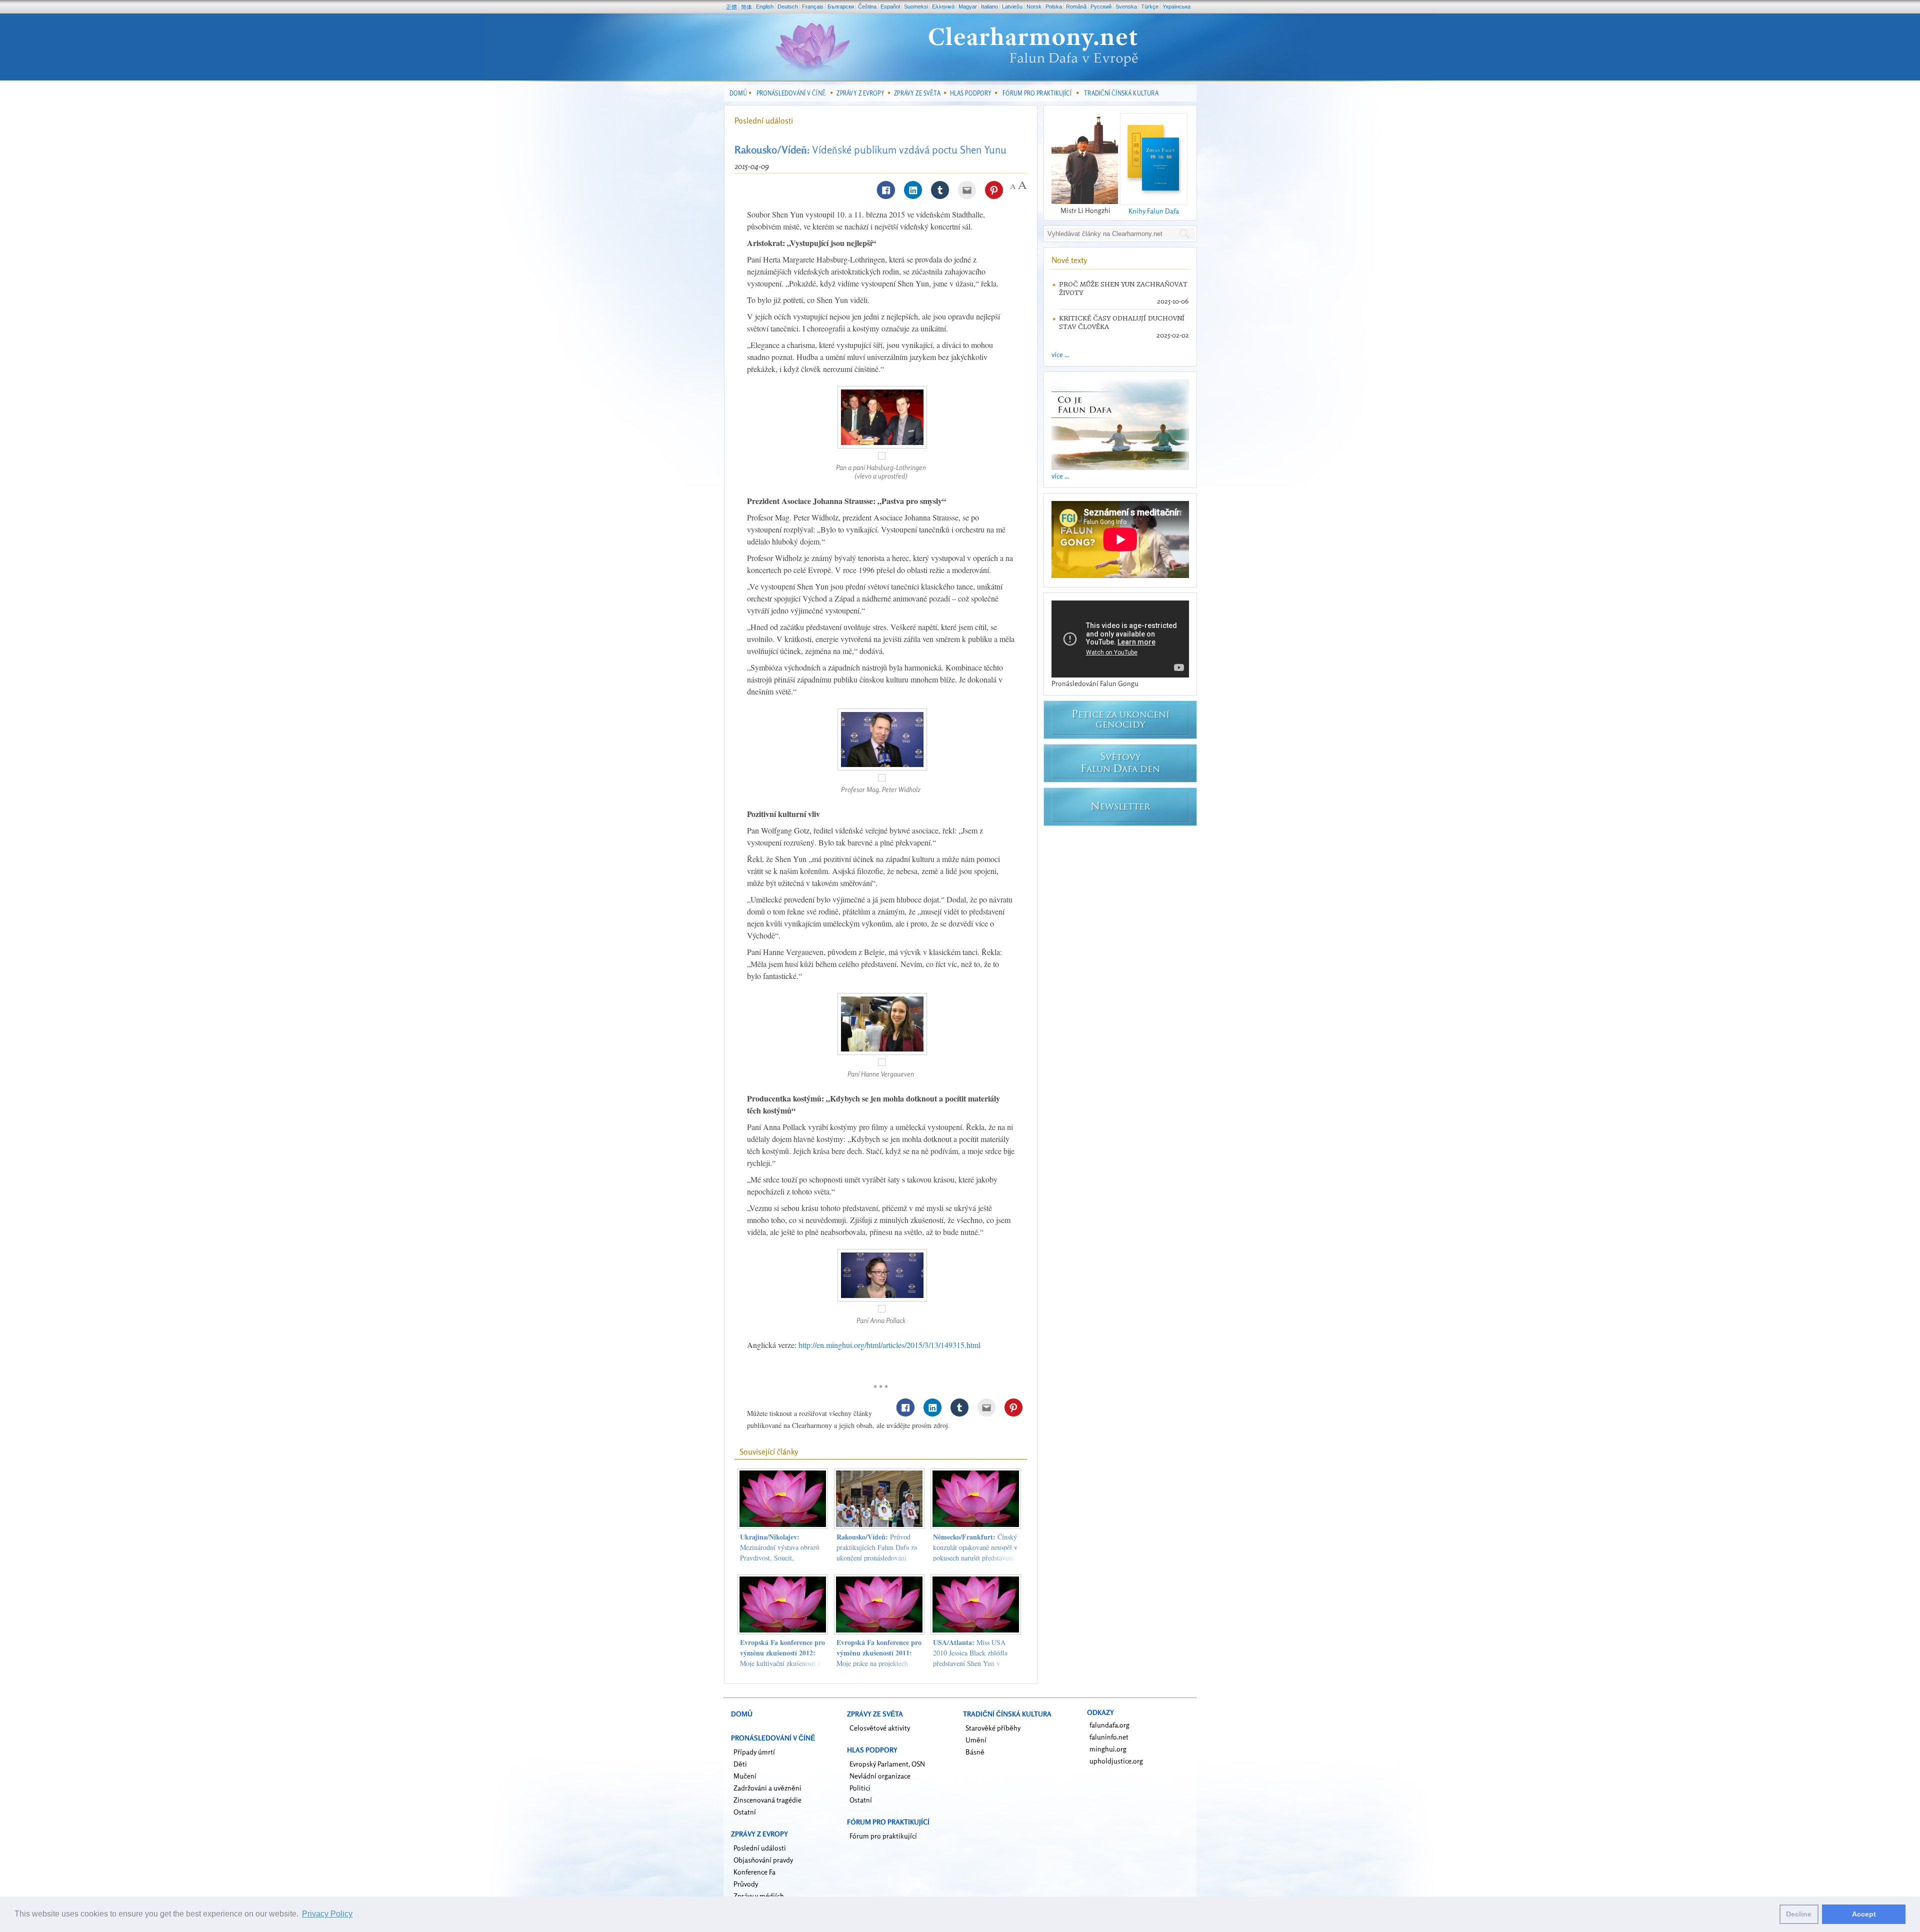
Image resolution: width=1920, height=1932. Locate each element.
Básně (975, 1752)
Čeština (867, 6)
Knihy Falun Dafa (1154, 211)
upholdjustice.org (1116, 1761)
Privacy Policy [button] (327, 1914)
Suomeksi (916, 6)
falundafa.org (1109, 1725)
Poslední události (764, 120)
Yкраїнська (1176, 6)
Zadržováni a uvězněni (767, 1788)
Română (1076, 6)
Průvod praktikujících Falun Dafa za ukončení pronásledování (877, 1547)
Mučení (745, 1776)
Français (813, 6)
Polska (1054, 6)
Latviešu (1012, 6)
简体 (746, 7)
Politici (860, 1788)
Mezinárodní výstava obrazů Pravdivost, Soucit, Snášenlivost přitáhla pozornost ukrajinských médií (782, 1558)
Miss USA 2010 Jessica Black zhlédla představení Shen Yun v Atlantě (970, 1658)
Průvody (746, 1884)
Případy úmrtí (754, 1752)
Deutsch (788, 6)
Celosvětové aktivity (880, 1728)
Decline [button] (1799, 1914)
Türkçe (1150, 6)
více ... (1060, 354)
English (765, 6)
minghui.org (1108, 1749)
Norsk (1034, 6)
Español (890, 6)
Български (841, 6)
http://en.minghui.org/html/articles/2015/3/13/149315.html (889, 1345)
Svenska (1126, 6)
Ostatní (745, 1812)
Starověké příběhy (993, 1728)
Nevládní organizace (880, 1776)
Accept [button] (1864, 1914)
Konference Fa (754, 1872)
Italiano (989, 6)
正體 (731, 7)
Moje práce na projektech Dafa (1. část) (879, 1658)
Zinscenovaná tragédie (767, 1800)
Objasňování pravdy (763, 1860)
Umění (976, 1740)
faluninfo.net (1109, 1737)
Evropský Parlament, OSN (887, 1764)
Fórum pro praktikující (883, 1836)
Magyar (968, 6)
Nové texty (1069, 260)
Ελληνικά (943, 6)
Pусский (1101, 6)
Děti (740, 1764)
